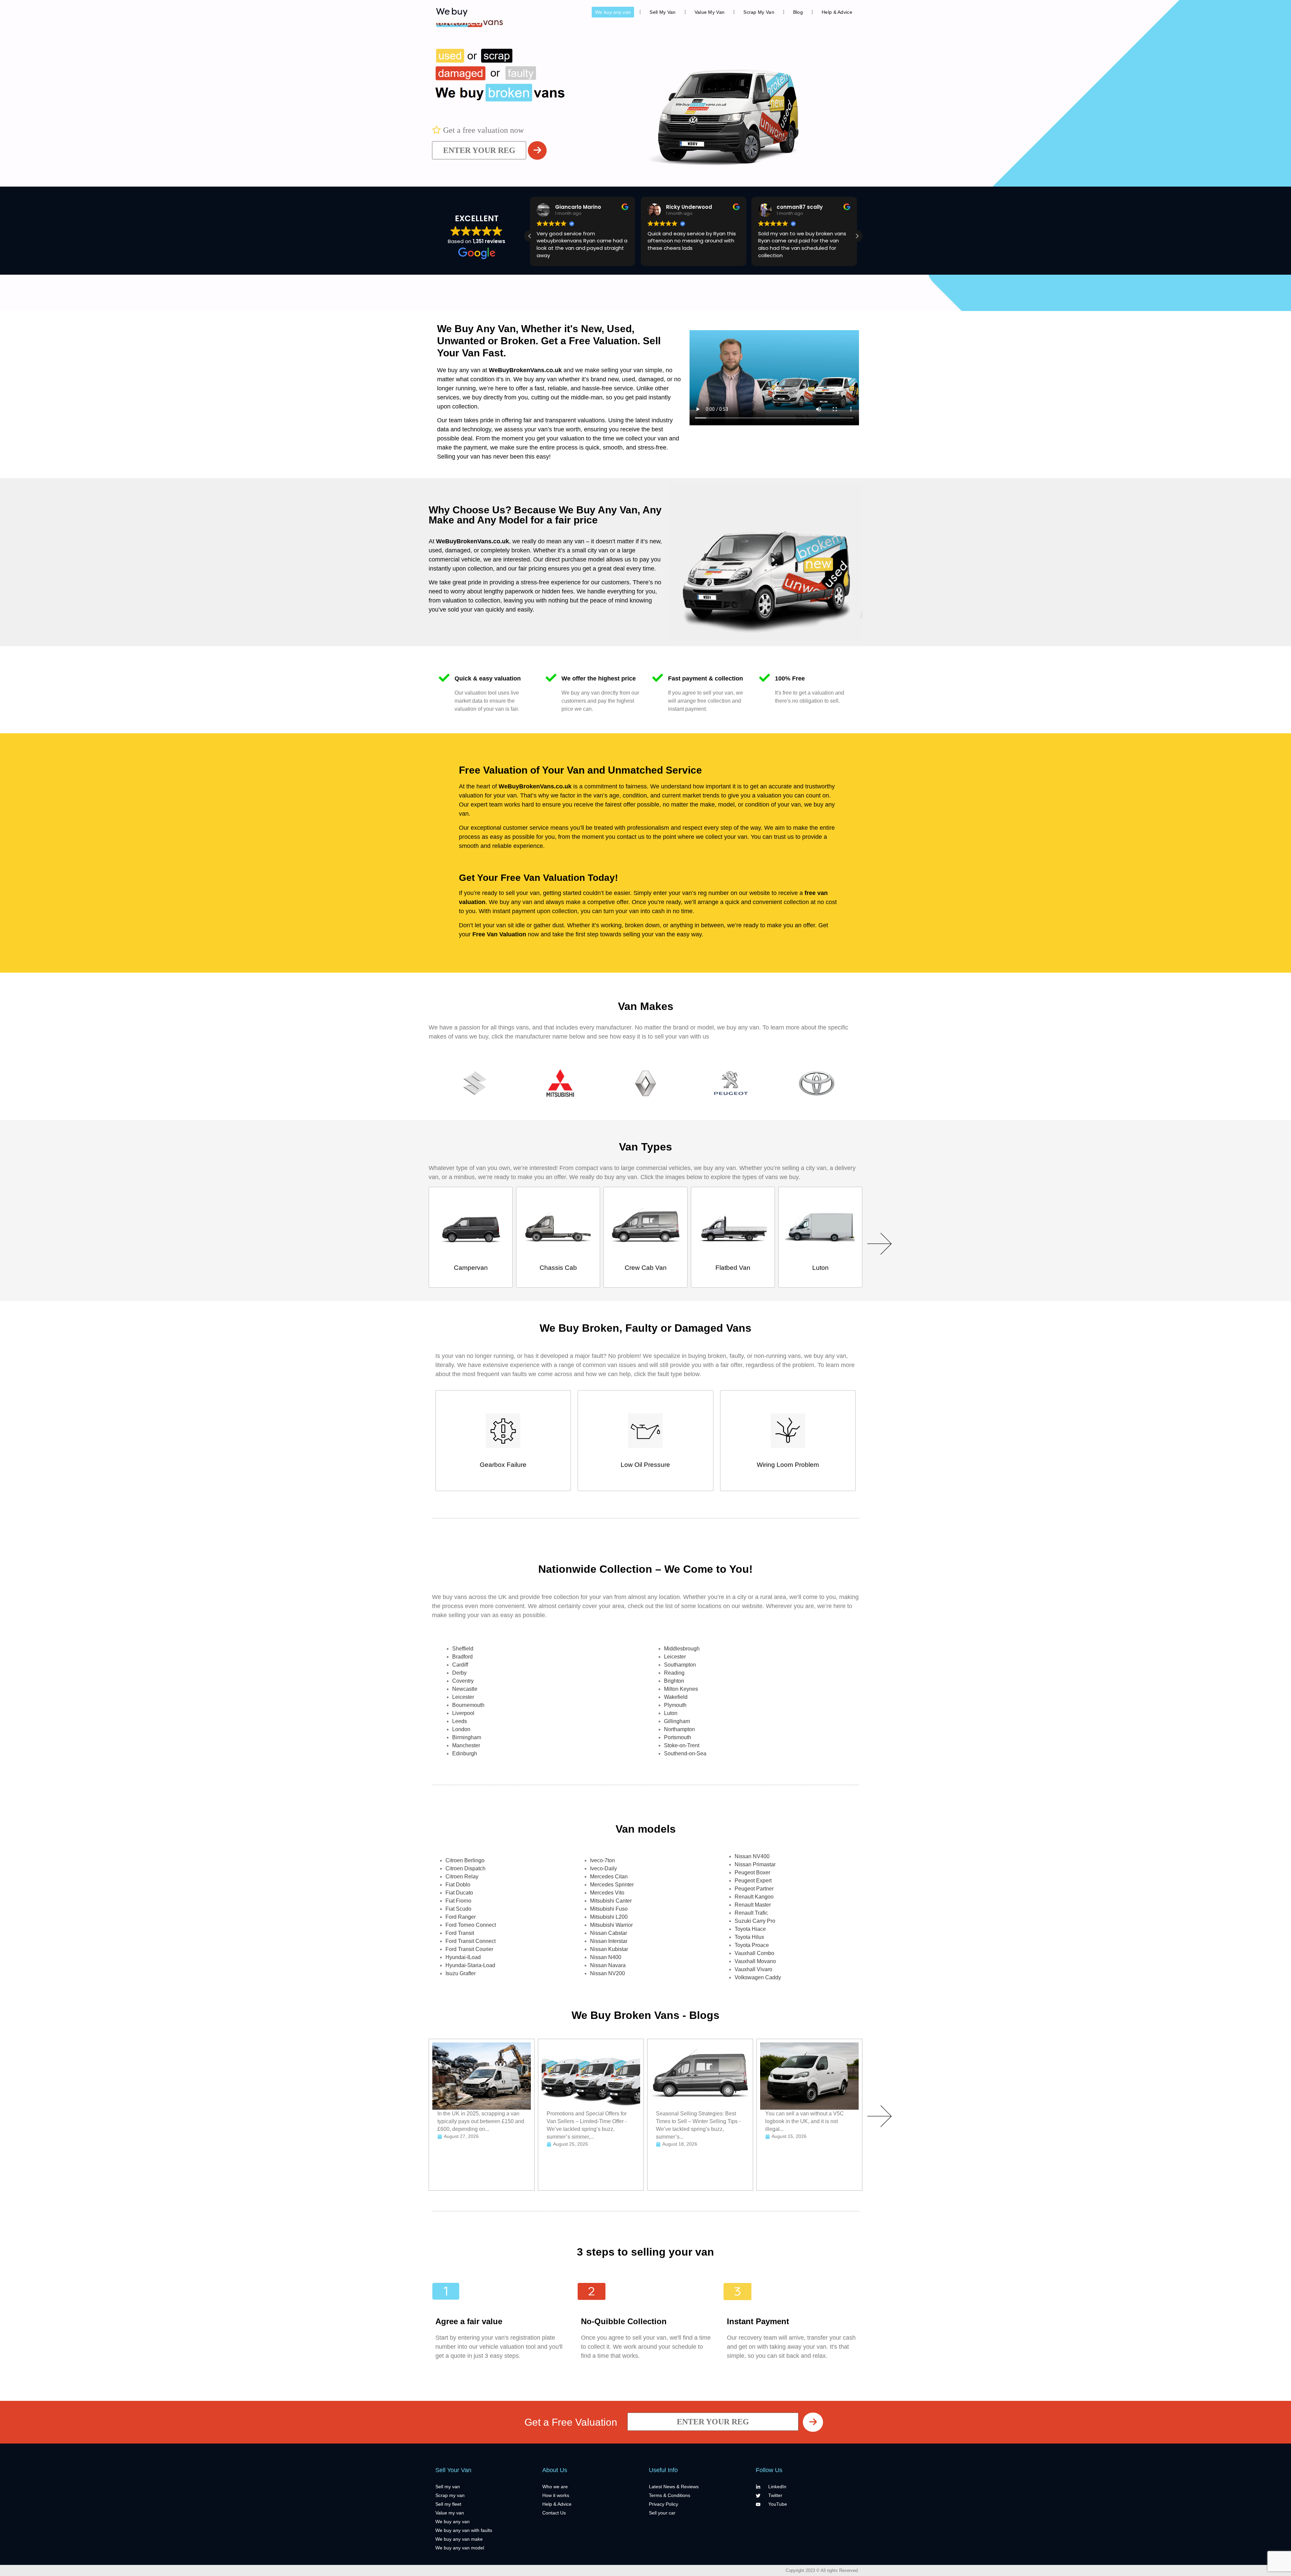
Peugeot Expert (753, 1881)
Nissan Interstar (609, 1941)
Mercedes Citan (609, 1877)
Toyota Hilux (749, 1937)
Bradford (462, 1657)
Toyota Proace (752, 1945)
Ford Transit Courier (469, 1949)
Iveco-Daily (603, 1868)
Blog (798, 12)
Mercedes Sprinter (612, 1885)
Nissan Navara (608, 1965)
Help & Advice (837, 12)
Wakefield (676, 1697)
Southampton (680, 1665)
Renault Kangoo (754, 1897)
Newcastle (465, 1689)
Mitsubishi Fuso (609, 1909)
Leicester (463, 1697)
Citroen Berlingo (465, 1860)
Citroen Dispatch (465, 1868)
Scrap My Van (759, 12)
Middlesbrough (682, 1649)
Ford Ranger (461, 1917)
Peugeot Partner (754, 1889)
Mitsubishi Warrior (611, 1925)
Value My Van (710, 12)
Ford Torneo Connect (471, 1925)
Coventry (463, 1681)
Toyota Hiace (750, 1929)
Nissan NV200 (608, 1973)
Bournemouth (468, 1705)
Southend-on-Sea (685, 1753)
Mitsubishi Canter (611, 1901)
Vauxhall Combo (754, 1953)
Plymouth (675, 1705)
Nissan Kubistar (609, 1949)
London (461, 1729)
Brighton (674, 1681)
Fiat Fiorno (458, 1901)
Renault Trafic (751, 1913)
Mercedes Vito (607, 1893)
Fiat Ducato (459, 1893)
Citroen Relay (462, 1877)
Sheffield (463, 1649)
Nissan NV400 (752, 1856)
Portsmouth (678, 1737)
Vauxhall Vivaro (753, 1969)
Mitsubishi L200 (609, 1917)
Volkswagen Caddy (758, 1977)
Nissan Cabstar (609, 1933)
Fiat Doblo (458, 1885)
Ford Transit (460, 1933)
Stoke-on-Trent (682, 1745)
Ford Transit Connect (471, 1941)
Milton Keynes (681, 1689)
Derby (459, 1673)
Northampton (679, 1729)
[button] (857, 236)
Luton (671, 1713)
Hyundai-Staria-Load (470, 1965)
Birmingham (467, 1737)
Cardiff (460, 1665)
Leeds (460, 1721)
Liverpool (463, 1713)
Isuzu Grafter (461, 1973)
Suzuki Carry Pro (755, 1921)
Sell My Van (662, 12)
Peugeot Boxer (752, 1872)
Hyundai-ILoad (463, 1957)
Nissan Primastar (755, 1864)
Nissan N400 (606, 1957)
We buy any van (613, 12)
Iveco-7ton (602, 1860)
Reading (674, 1673)
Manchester (466, 1745)
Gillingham (677, 1721)
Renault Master (753, 1905)
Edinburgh (465, 1753)
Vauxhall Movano (755, 1961)
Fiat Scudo (458, 1909)
